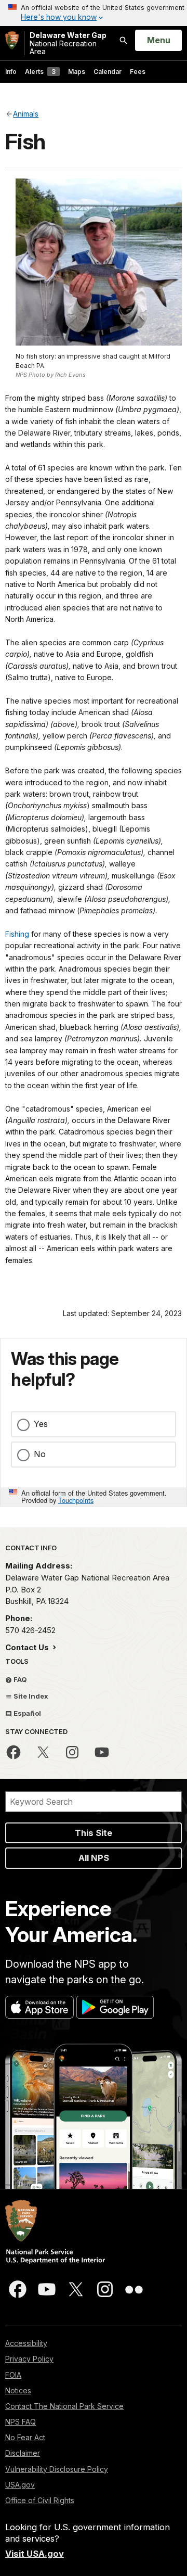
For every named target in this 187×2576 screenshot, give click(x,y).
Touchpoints (76, 1500)
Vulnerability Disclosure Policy (57, 2469)
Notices (18, 2390)
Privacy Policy (29, 2359)
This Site (94, 1833)
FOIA (13, 2375)
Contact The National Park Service (64, 2406)
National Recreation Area (68, 43)
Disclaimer (23, 2453)
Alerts (40, 72)
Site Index (30, 1696)
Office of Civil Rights (40, 2500)
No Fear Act (25, 2437)
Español (26, 1713)
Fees (138, 72)
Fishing (17, 934)
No (40, 1454)
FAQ (19, 1679)
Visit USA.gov (35, 2554)
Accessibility (26, 2343)
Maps (77, 72)
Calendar (108, 72)
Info (11, 72)
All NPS (94, 1858)
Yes (41, 1424)
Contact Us (28, 1647)
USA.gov (20, 2485)
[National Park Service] (12, 40)
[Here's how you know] (94, 13)
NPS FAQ (21, 2422)
